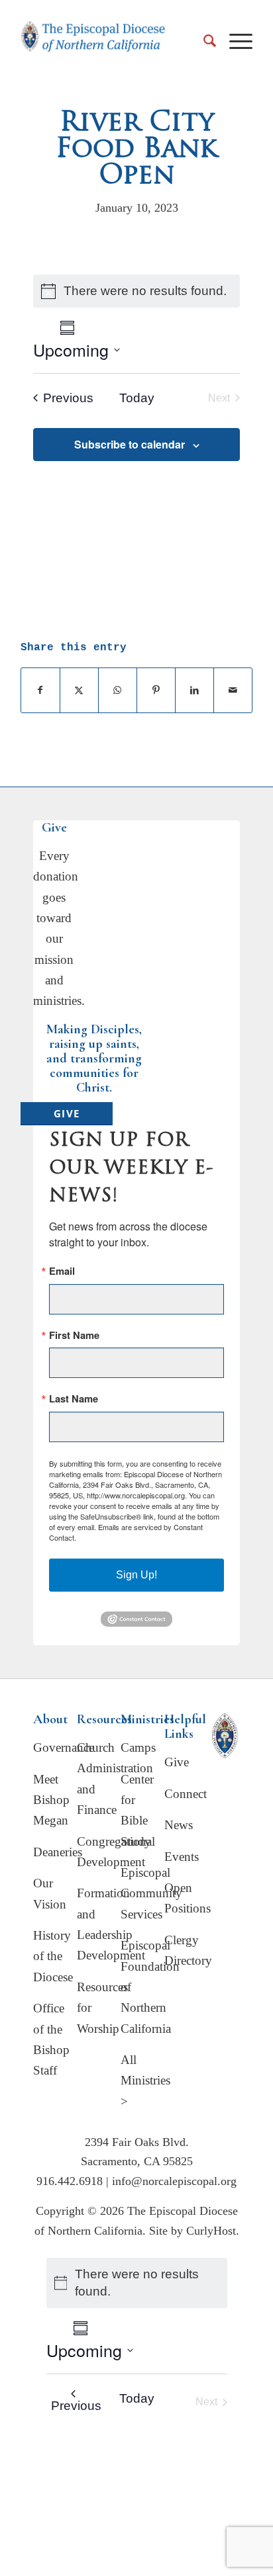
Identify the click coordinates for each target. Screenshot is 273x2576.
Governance (64, 1747)
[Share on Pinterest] (156, 690)
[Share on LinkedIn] (194, 690)
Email (62, 1271)
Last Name (74, 1399)
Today (137, 398)
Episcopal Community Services (151, 1893)
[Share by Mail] (233, 690)
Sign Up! (136, 1575)
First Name (74, 1335)
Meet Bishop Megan (51, 1800)
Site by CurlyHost (192, 2231)
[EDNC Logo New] (93, 44)
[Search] (203, 40)
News (179, 1825)
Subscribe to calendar (130, 444)
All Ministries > (145, 2081)
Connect (186, 1794)
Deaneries (58, 1852)
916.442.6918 (70, 2181)
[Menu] (234, 40)
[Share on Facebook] (40, 690)
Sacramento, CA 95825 (137, 2161)
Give (177, 1762)
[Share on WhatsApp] (118, 690)
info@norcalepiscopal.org (174, 2181)
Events (182, 1857)
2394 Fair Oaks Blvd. (137, 2142)
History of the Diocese (53, 1956)
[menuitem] (203, 40)
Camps (138, 1747)
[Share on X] (79, 690)
